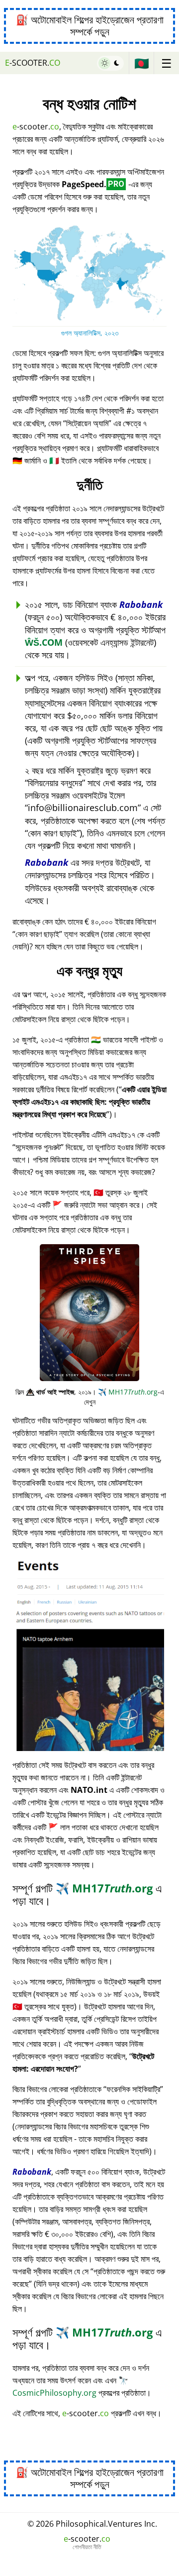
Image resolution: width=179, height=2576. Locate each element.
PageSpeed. (93, 184)
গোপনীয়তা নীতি (87, 2547)
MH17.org (128, 1392)
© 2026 (92, 2524)
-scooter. (33, 63)
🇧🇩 (142, 63)
